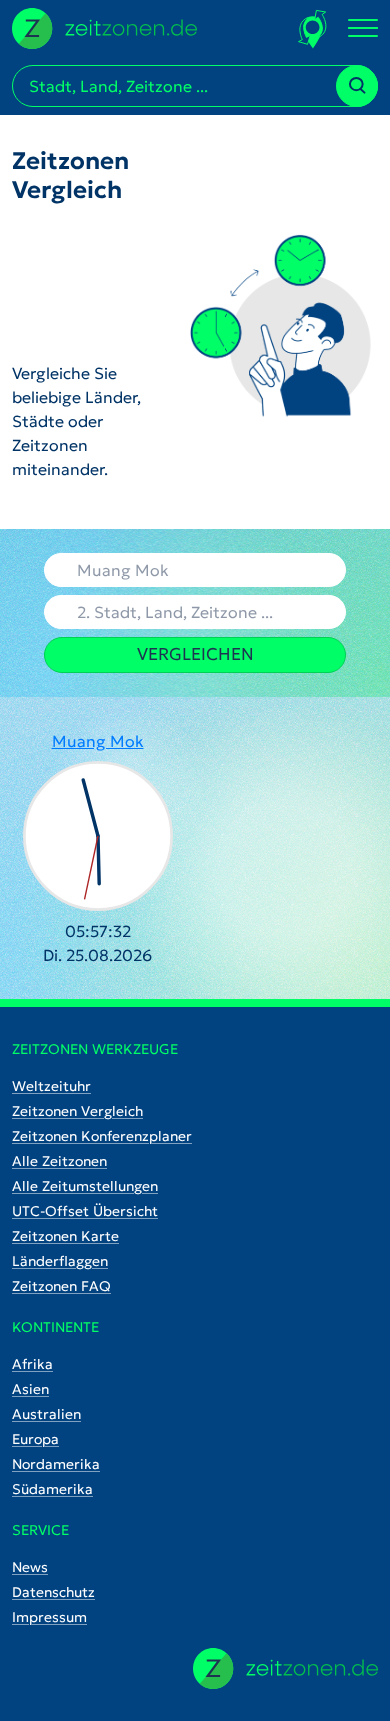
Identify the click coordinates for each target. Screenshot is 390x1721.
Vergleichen (195, 654)
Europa (35, 1439)
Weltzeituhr (51, 1086)
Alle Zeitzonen (59, 1161)
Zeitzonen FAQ (61, 1286)
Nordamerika (56, 1464)
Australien (46, 1414)
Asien (30, 1389)
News (30, 1567)
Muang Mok (98, 741)
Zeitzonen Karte (65, 1236)
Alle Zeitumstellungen (85, 1186)
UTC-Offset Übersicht (85, 1211)
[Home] (285, 1668)
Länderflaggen (60, 1261)
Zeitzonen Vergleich (77, 1111)
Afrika (32, 1364)
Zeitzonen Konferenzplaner (102, 1136)
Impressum (49, 1617)
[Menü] (363, 29)
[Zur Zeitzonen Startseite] (104, 26)
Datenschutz (53, 1592)
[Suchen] (357, 86)
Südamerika (52, 1489)
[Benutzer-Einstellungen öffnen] (313, 28)
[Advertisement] (79, 282)
